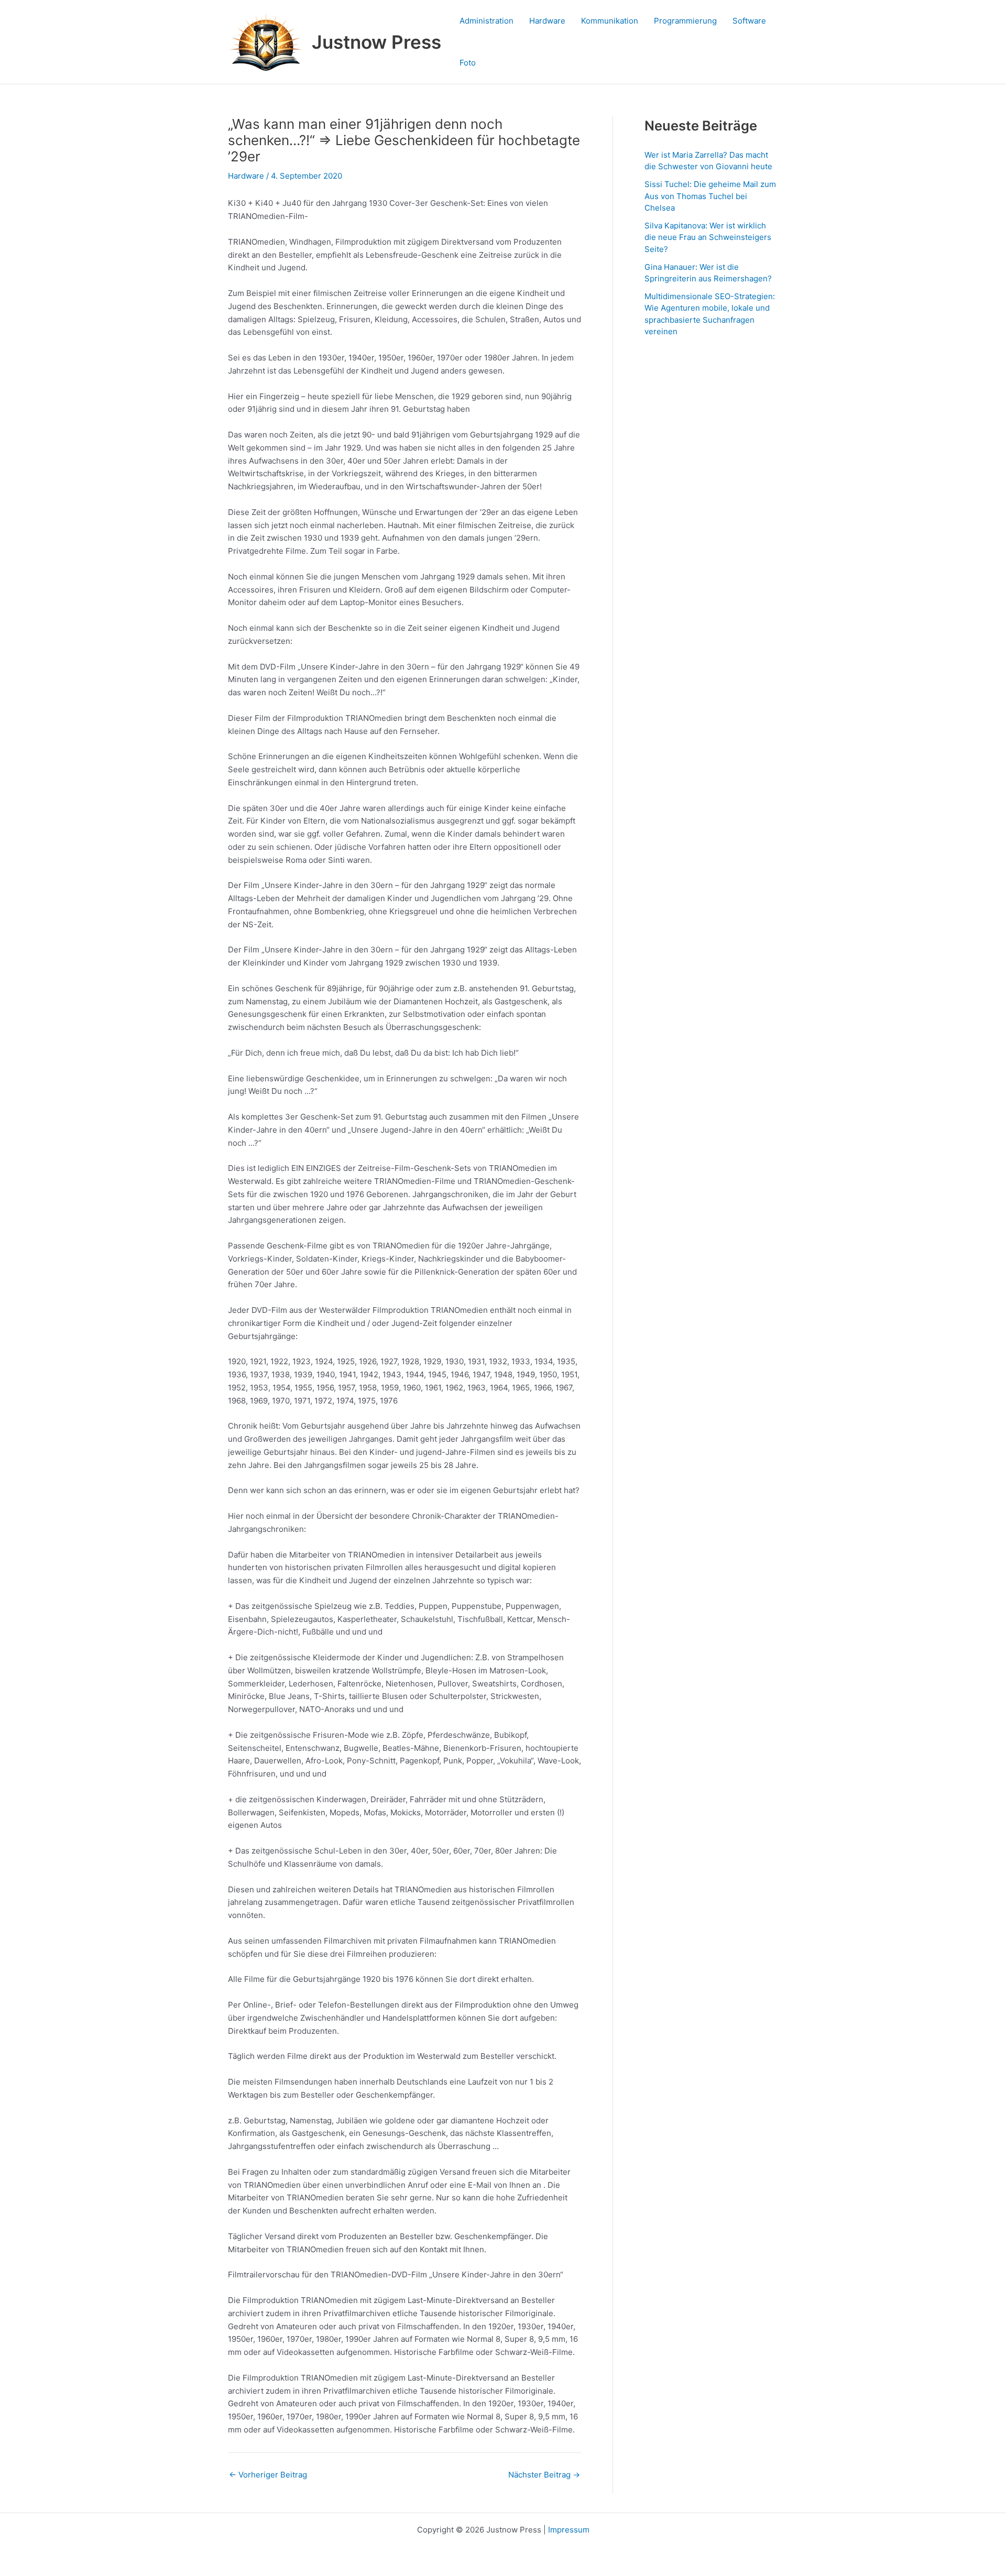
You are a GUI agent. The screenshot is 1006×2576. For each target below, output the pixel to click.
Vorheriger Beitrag (268, 2475)
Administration (486, 21)
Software (749, 21)
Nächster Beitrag (544, 2475)
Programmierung (685, 21)
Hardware (547, 21)
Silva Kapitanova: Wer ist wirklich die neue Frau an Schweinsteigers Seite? (708, 237)
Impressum (569, 2530)
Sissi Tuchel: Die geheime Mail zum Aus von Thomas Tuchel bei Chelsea (710, 196)
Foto (468, 63)
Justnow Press (376, 42)
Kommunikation (610, 21)
